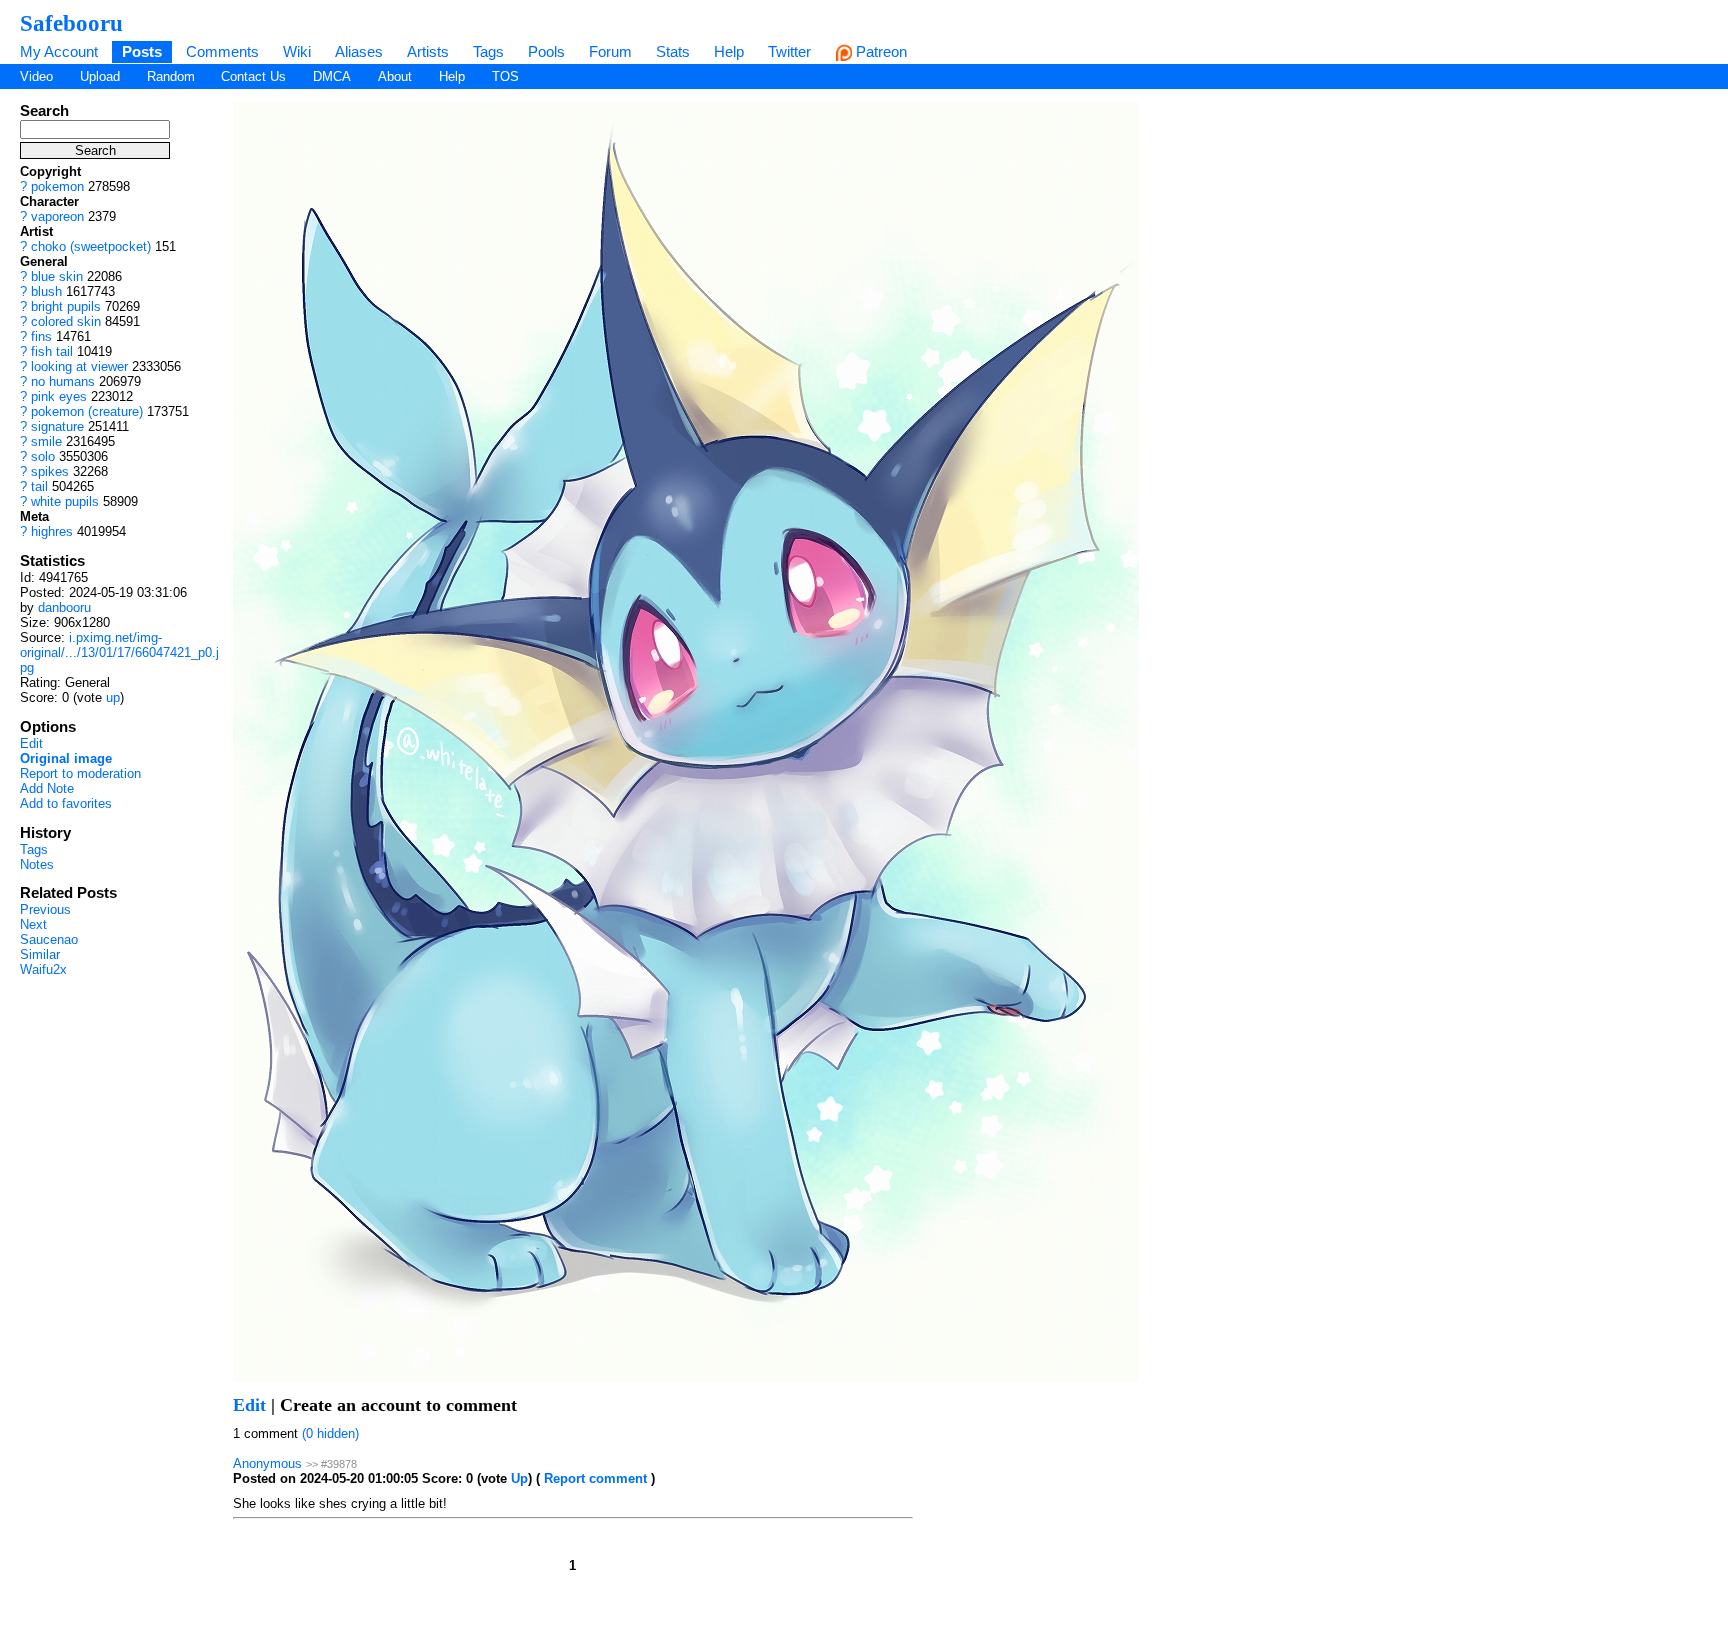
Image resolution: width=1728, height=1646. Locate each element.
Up (519, 1478)
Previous (45, 909)
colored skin (66, 321)
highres (52, 531)
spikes (50, 471)
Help (729, 51)
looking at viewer (79, 366)
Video (36, 76)
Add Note (47, 788)
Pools (546, 51)
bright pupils (66, 306)
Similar (40, 954)
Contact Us (253, 76)
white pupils (65, 501)
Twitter (789, 51)
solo (43, 456)
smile (46, 441)
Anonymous (267, 1463)
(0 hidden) (330, 1433)
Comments (222, 51)
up (113, 697)
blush (46, 291)
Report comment (595, 1478)
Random (171, 76)
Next (33, 924)
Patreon (879, 51)
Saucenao (49, 939)
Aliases (359, 51)
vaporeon (57, 216)
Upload (100, 76)
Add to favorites (66, 803)
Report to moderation (80, 773)
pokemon (57, 186)
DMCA (332, 76)
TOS (505, 76)
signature (57, 426)
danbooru (64, 607)
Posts (142, 51)
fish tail (52, 351)
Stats (673, 51)
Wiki (297, 51)
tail (39, 486)
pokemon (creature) (87, 411)
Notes (37, 864)
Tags (488, 51)
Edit (31, 743)
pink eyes (59, 396)
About (395, 76)
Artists (428, 51)
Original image (66, 758)
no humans (63, 381)
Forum (610, 51)
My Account (59, 51)
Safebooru (71, 23)
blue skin (57, 276)
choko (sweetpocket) (91, 246)
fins (41, 336)
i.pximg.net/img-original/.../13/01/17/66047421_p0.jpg (119, 652)
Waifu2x (43, 969)
